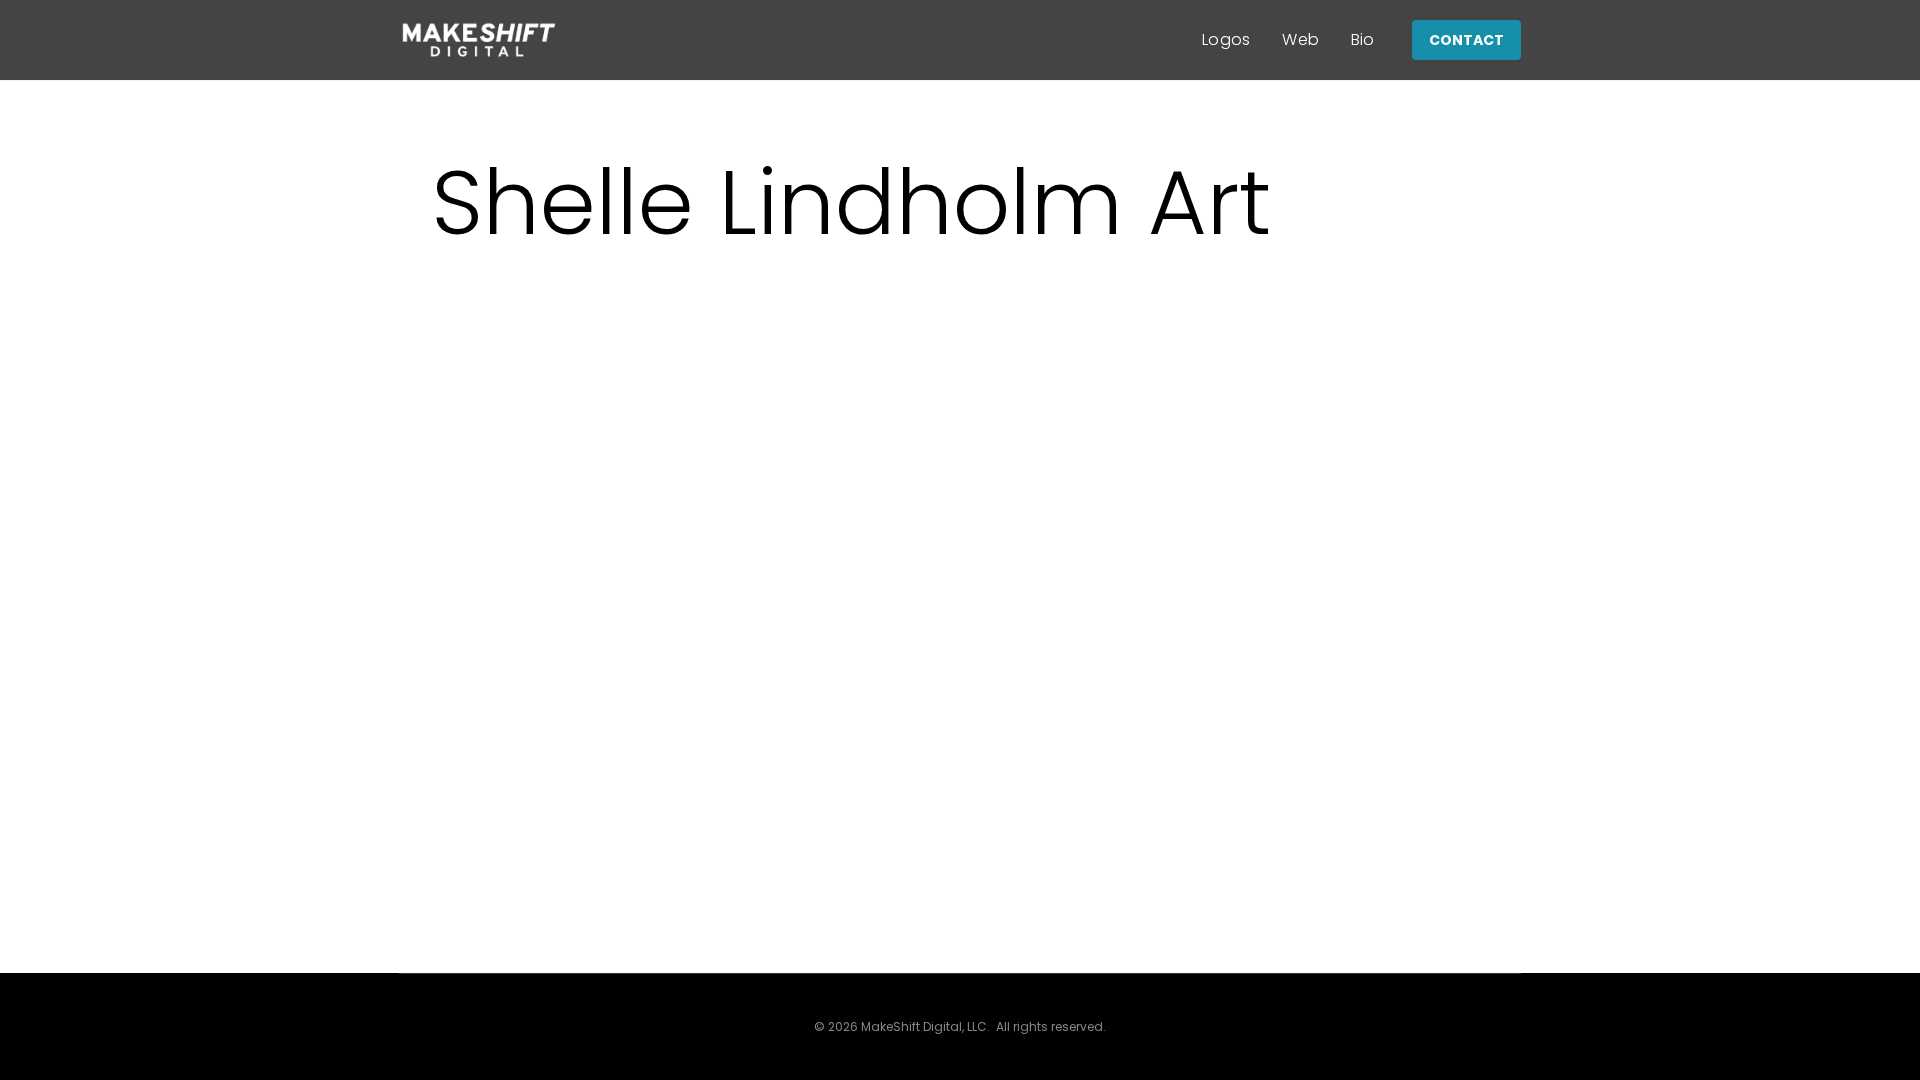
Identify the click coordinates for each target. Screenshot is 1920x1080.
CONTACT (1466, 40)
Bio (1363, 39)
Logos (1226, 39)
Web (1300, 39)
